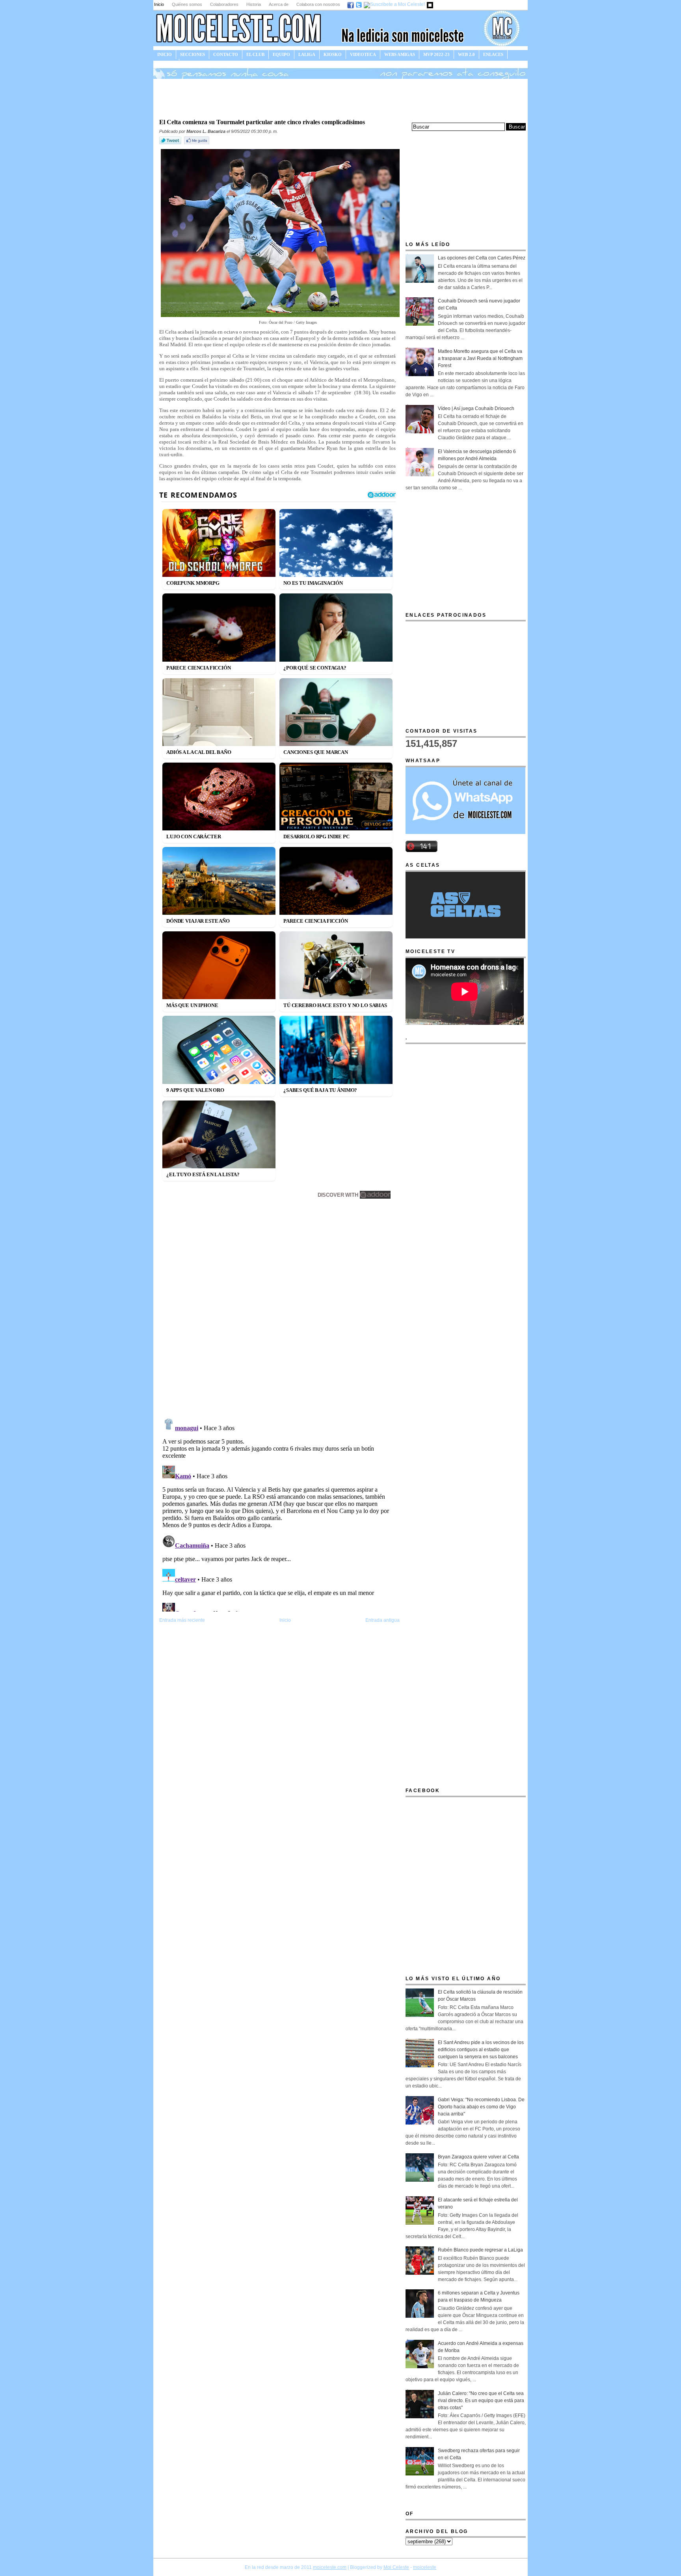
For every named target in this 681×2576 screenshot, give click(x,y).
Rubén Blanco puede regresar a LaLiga (480, 2250)
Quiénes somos (187, 4)
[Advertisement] (340, 98)
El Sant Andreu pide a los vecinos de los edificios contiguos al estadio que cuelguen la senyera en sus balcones (481, 2050)
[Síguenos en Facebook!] (351, 4)
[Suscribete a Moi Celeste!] (395, 4)
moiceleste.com (330, 2567)
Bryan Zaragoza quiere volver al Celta (478, 2157)
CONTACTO (226, 54)
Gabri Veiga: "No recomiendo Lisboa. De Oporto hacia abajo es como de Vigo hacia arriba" (481, 2107)
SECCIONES (193, 54)
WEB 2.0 (466, 54)
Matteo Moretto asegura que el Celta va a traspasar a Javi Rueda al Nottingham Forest (480, 358)
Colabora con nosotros (318, 4)
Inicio (159, 4)
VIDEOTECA (363, 54)
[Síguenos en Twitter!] (359, 4)
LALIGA (307, 54)
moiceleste (425, 2567)
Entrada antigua (382, 1620)
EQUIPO (281, 54)
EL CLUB (255, 54)
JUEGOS (166, 63)
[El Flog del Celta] (430, 4)
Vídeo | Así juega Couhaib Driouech (476, 409)
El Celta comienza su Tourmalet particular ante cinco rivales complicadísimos (262, 122)
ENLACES (493, 54)
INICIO (165, 54)
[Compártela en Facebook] (197, 144)
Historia (254, 4)
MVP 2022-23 (436, 54)
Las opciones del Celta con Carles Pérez (482, 258)
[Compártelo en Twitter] (171, 144)
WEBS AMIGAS (400, 54)
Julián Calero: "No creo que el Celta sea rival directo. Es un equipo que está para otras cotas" (481, 2401)
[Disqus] (279, 1310)
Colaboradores (224, 4)
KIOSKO (333, 54)
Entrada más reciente (182, 1620)
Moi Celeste (396, 2567)
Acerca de (279, 4)
